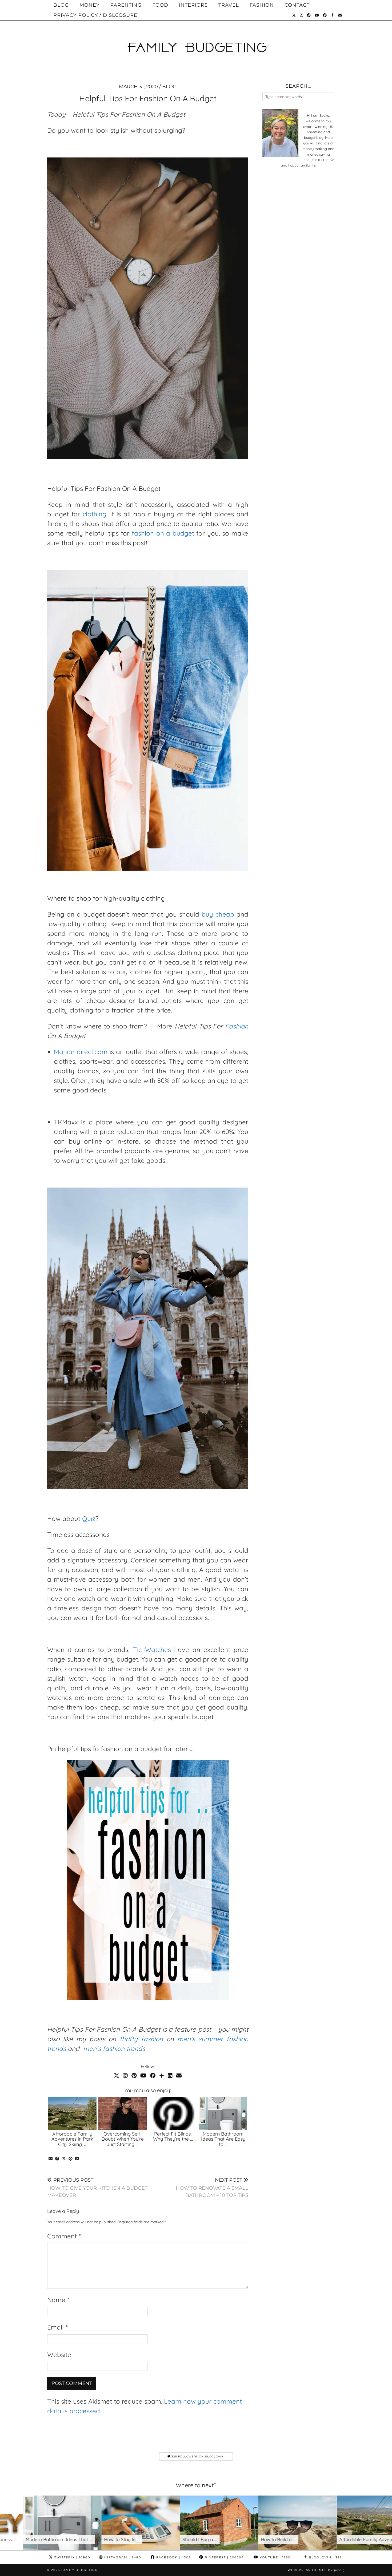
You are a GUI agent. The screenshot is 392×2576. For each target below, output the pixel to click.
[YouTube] (317, 15)
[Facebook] (325, 15)
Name (58, 2300)
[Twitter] (294, 15)
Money (89, 5)
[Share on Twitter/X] (64, 2159)
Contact (297, 5)
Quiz (89, 1518)
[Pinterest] (309, 15)
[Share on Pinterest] (71, 2159)
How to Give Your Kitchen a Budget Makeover (97, 2188)
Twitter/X (72, 2557)
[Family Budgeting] (196, 38)
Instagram (122, 2557)
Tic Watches (152, 1650)
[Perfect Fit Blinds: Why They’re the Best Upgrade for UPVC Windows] (173, 2113)
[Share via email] (51, 2159)
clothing (95, 514)
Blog (61, 5)
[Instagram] (301, 15)
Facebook (173, 2557)
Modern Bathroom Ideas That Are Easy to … (223, 2139)
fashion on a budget (163, 533)
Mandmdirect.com (81, 1052)
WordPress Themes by (316, 2570)
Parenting (126, 5)
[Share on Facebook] (57, 2159)
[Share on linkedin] (77, 2159)
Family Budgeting (79, 2570)
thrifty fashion (141, 2039)
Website (59, 2355)
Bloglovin (325, 2557)
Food (160, 5)
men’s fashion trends (114, 2048)
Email (57, 2327)
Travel (229, 5)
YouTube (274, 2557)
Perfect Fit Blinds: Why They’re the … (173, 2136)
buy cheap (218, 914)
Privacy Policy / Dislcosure (95, 15)
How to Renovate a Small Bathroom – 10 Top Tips (212, 2188)
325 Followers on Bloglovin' (197, 2456)
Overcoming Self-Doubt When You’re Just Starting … (123, 2139)
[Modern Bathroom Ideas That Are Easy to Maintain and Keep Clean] (223, 2113)
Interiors (193, 5)
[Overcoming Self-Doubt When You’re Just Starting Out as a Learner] (123, 2113)
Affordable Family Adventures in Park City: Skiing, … (72, 2139)
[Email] (340, 15)
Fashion (262, 5)
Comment (64, 2236)
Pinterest (224, 2557)
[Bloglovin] (333, 15)
